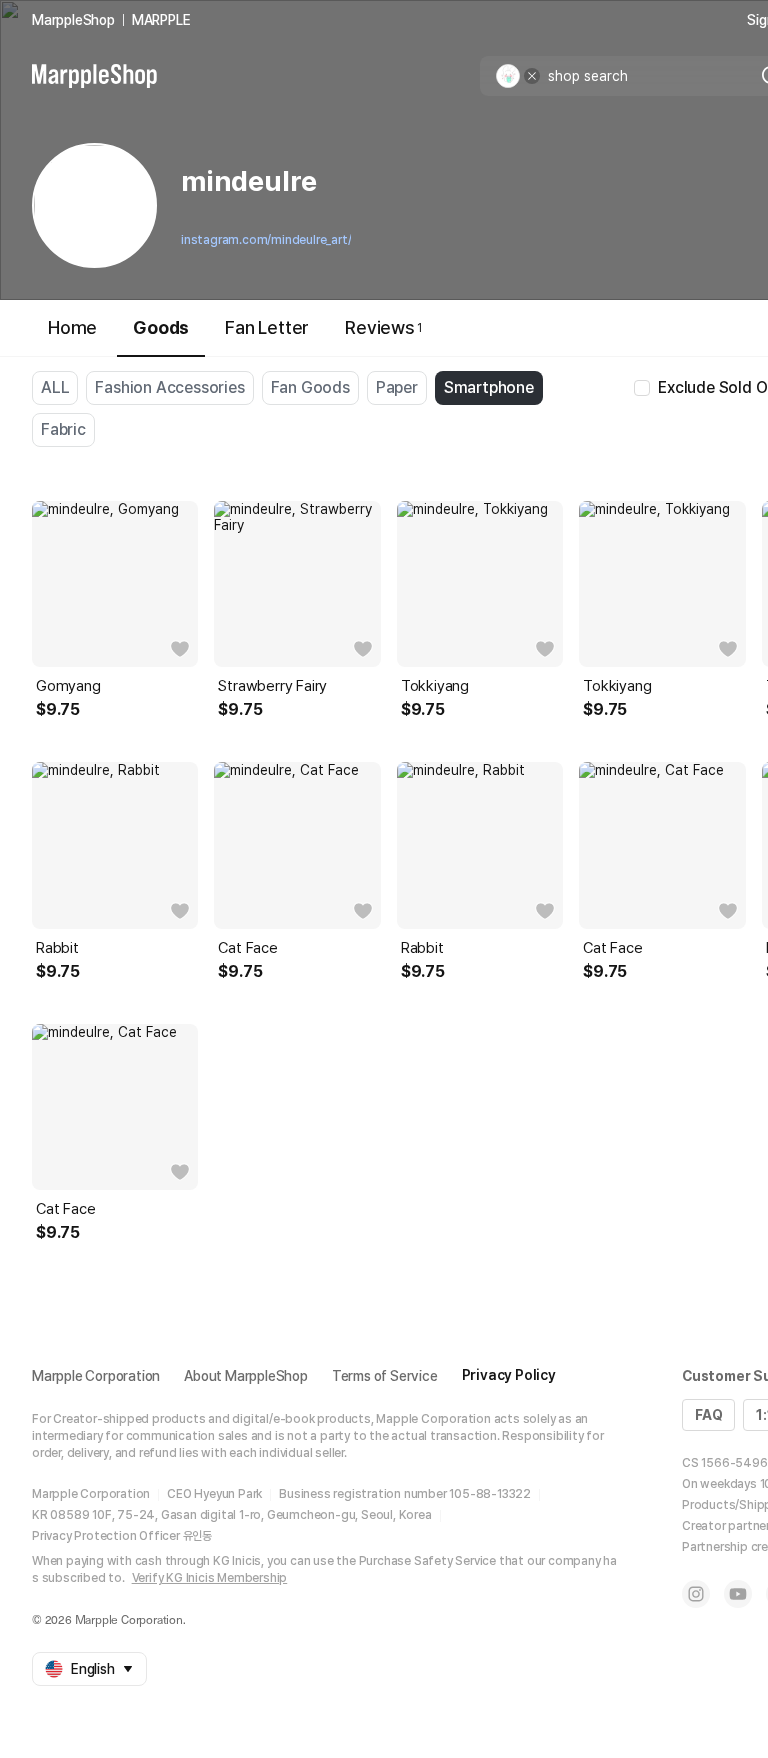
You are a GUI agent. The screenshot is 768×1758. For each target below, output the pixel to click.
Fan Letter (267, 327)
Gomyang (68, 686)
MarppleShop (73, 20)
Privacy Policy (509, 1375)
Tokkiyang (435, 686)
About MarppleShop (246, 1376)
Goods (161, 327)
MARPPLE (161, 20)
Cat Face (247, 948)
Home (72, 327)
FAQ (708, 1415)
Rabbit (57, 948)
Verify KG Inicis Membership (210, 1578)
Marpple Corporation (96, 1376)
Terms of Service (385, 1376)
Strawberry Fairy (272, 686)
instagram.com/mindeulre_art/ (266, 240)
